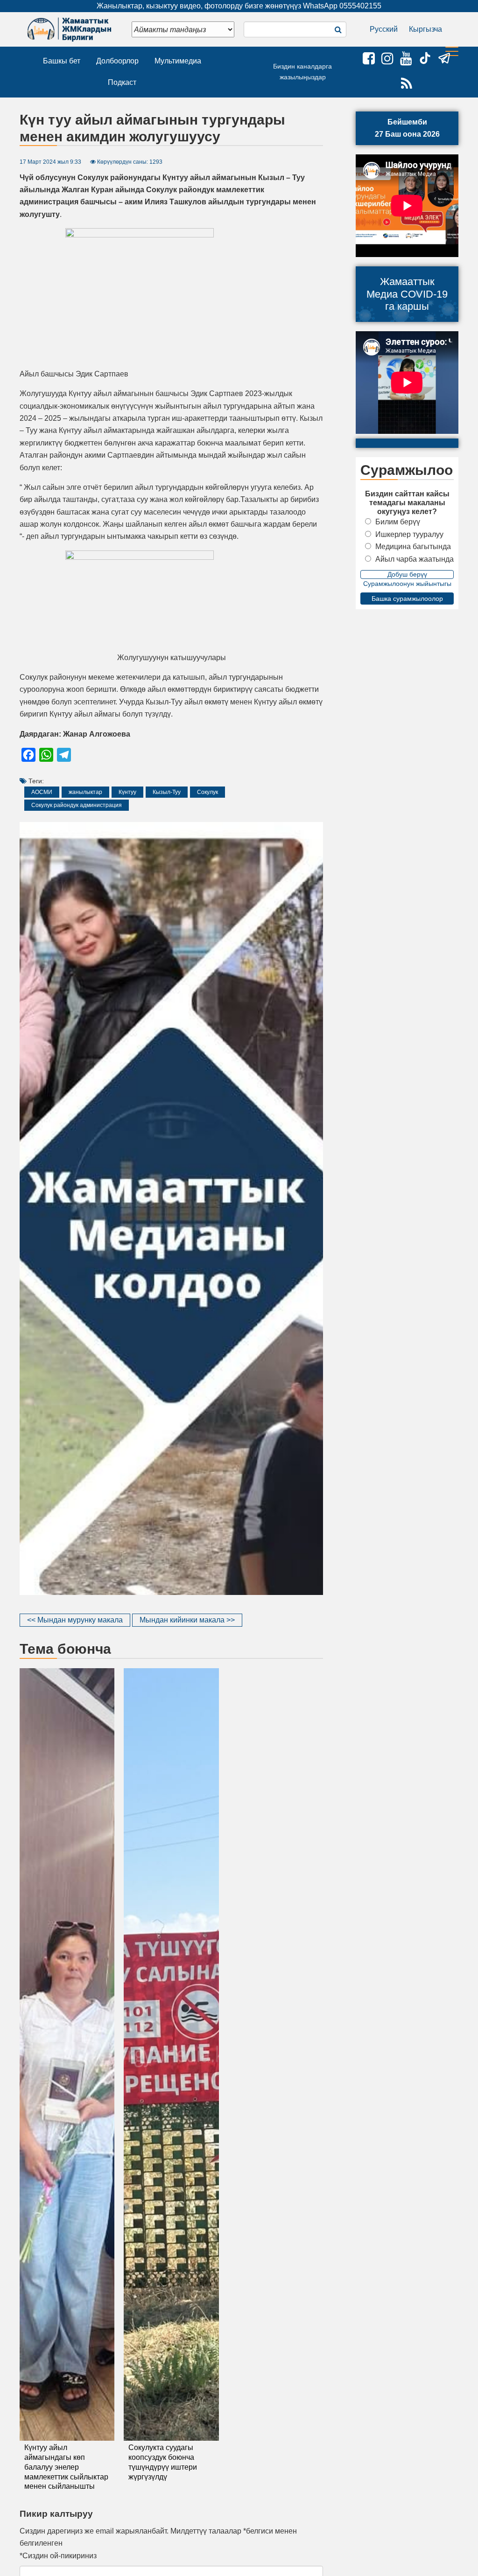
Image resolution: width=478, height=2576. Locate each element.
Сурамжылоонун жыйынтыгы (407, 584)
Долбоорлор (117, 61)
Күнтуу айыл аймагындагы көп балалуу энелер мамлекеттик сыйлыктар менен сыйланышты (66, 2467)
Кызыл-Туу (167, 792)
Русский (384, 29)
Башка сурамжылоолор (407, 599)
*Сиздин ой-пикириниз (58, 2556)
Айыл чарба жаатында (415, 559)
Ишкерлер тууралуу (409, 534)
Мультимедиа (178, 61)
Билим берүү (398, 522)
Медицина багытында (413, 547)
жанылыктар (85, 792)
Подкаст (122, 82)
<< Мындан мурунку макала (75, 1620)
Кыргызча (425, 29)
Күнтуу (127, 792)
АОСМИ (42, 792)
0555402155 (360, 6)
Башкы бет (62, 61)
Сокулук (207, 792)
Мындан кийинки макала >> (187, 1620)
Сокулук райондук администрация (77, 805)
